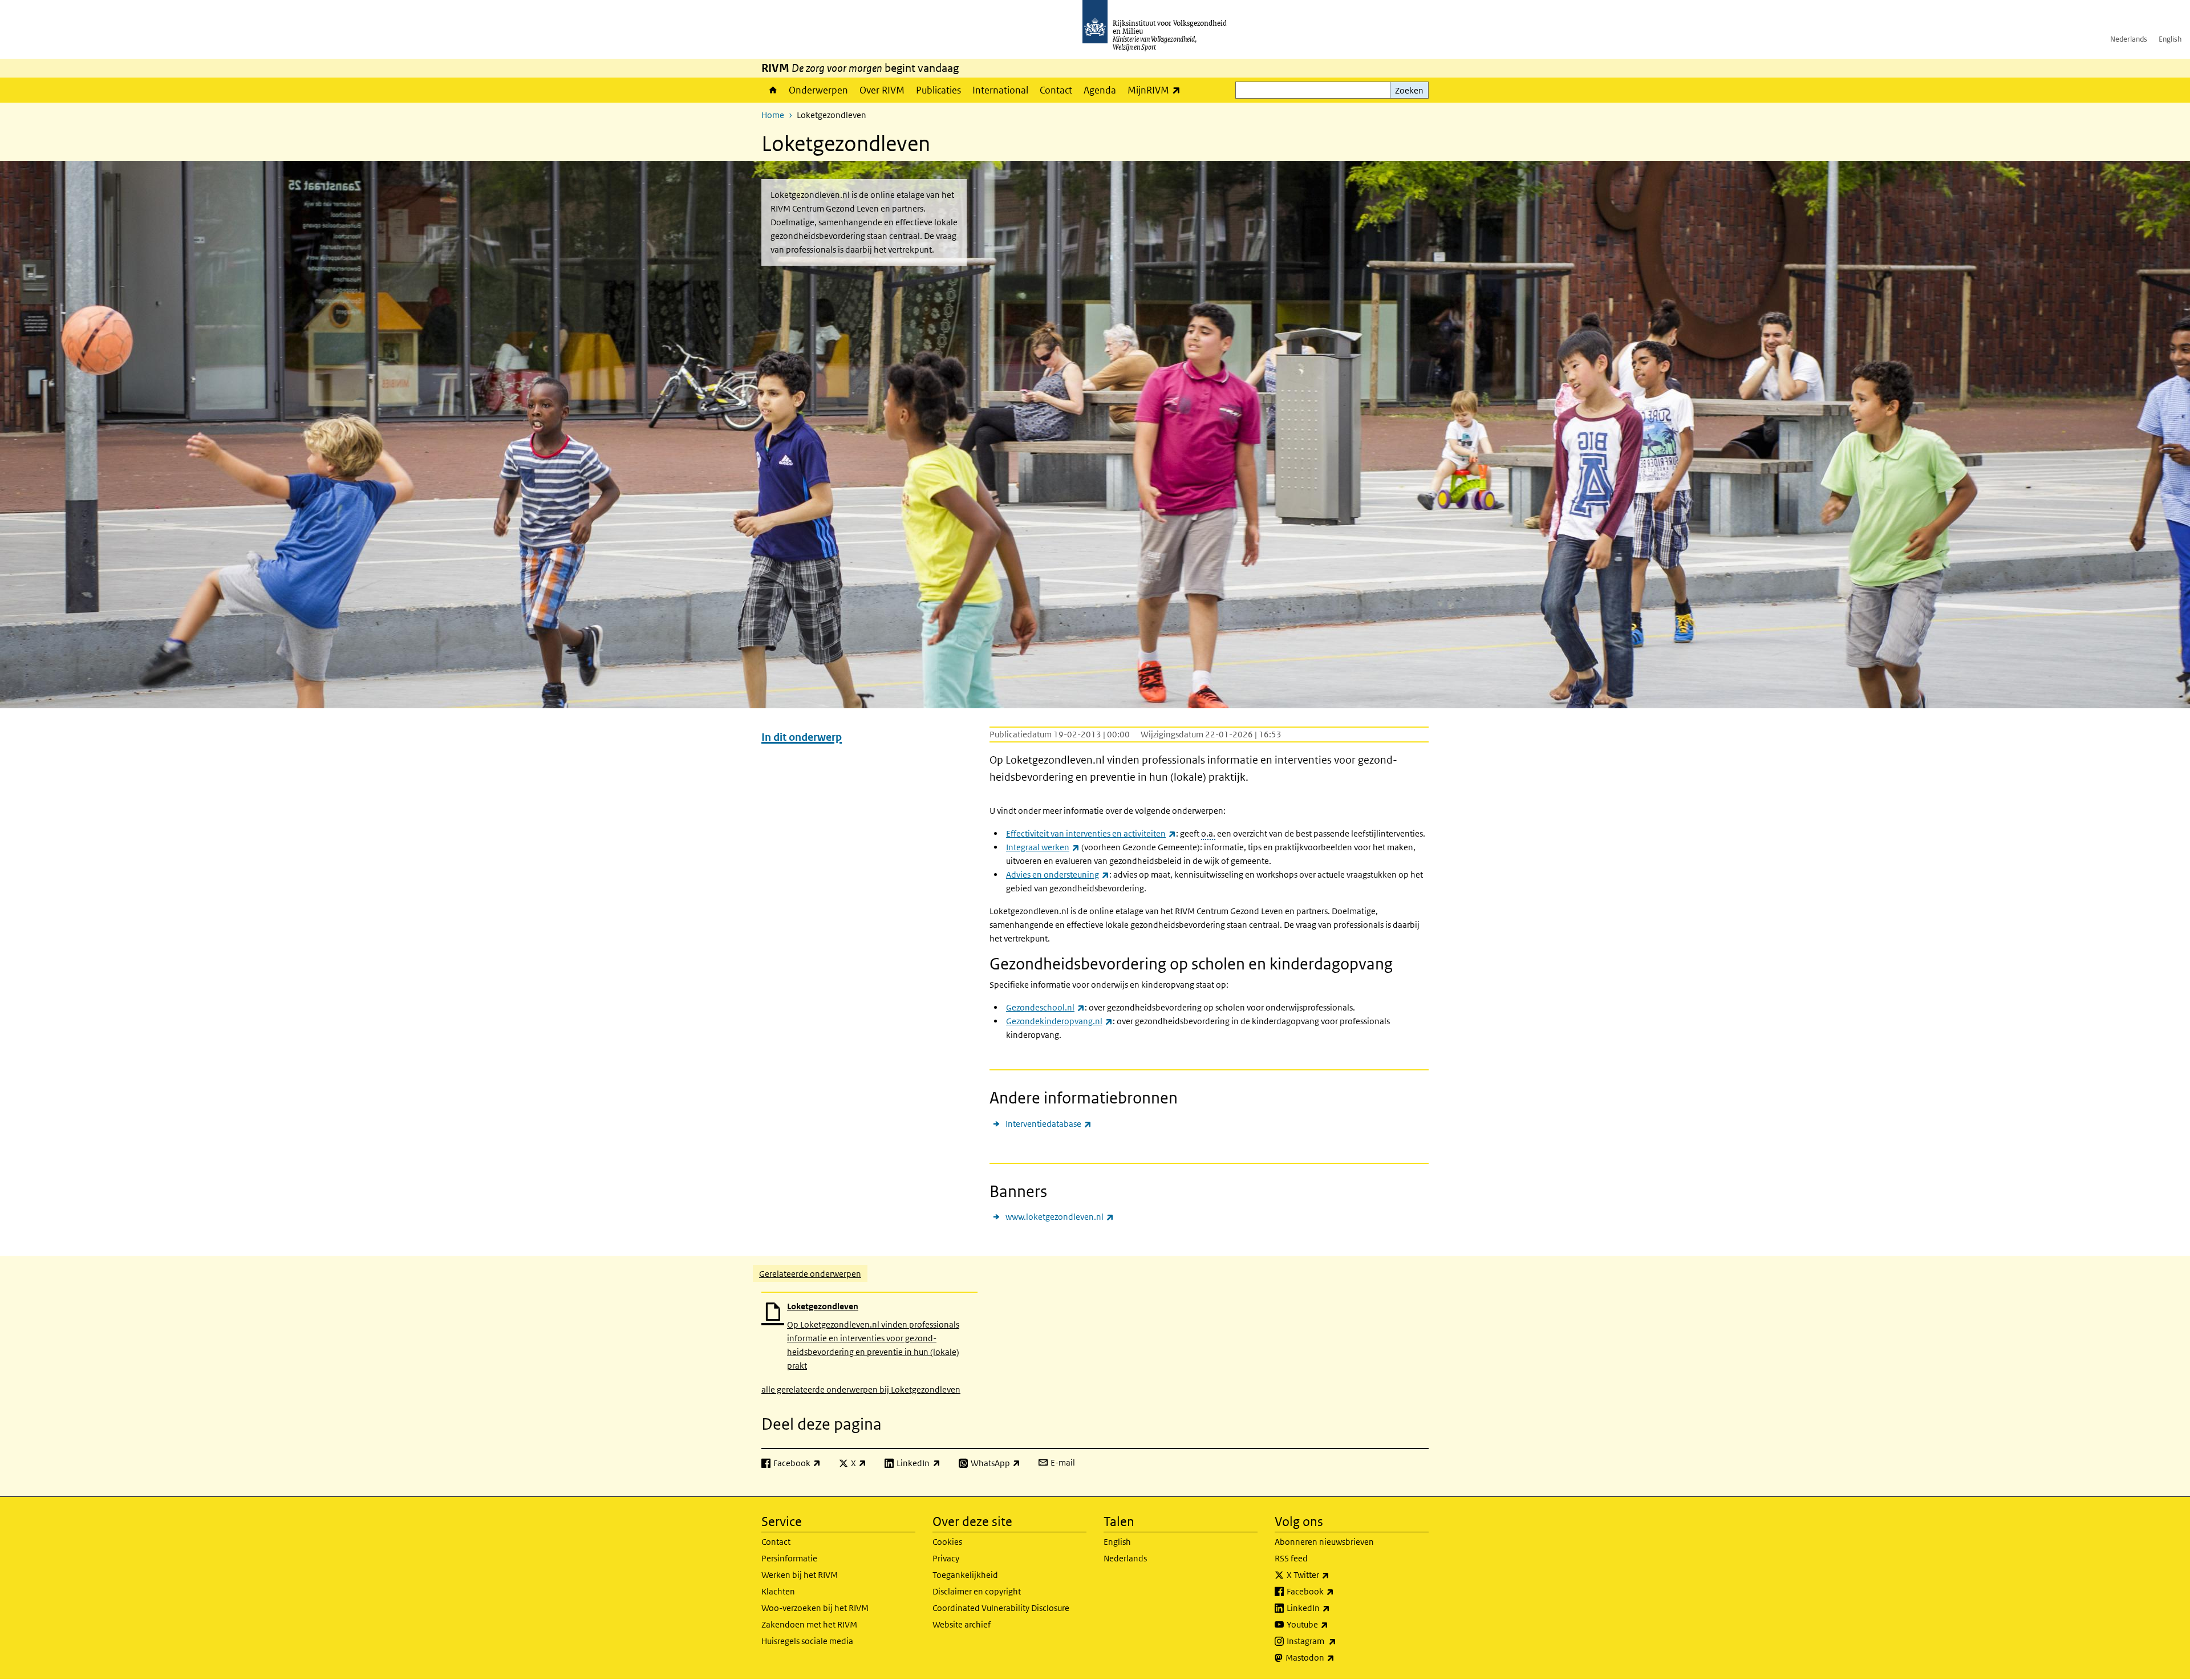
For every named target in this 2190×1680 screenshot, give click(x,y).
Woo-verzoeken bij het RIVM (815, 1608)
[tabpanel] (1095, 1344)
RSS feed (1291, 1558)
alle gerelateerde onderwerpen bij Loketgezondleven (861, 1389)
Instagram (1337, 1641)
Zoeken (1409, 90)
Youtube (1333, 1624)
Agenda (1100, 90)
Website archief (962, 1624)
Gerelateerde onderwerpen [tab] (810, 1274)
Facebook (1335, 1591)
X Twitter (1333, 1575)
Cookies (947, 1542)
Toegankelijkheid (965, 1575)
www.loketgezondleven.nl (1060, 1216)
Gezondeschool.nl (1045, 1007)
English (2170, 39)
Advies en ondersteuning (1058, 875)
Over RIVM (882, 90)
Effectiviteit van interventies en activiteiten (1091, 833)
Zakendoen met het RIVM (809, 1624)
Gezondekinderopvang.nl (1059, 1021)
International (1000, 90)
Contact (1056, 90)
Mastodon (1335, 1657)
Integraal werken (1043, 847)
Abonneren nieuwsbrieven (1324, 1542)
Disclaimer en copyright (977, 1591)
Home (772, 90)
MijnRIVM (1157, 90)
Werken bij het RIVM (800, 1575)
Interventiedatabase (1049, 1123)
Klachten (778, 1591)
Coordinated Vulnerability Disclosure (1001, 1608)
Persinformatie (789, 1558)
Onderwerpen (818, 90)
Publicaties (938, 90)
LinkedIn (1333, 1608)
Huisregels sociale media (807, 1641)
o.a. (1208, 833)
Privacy (946, 1558)
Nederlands (2129, 39)
